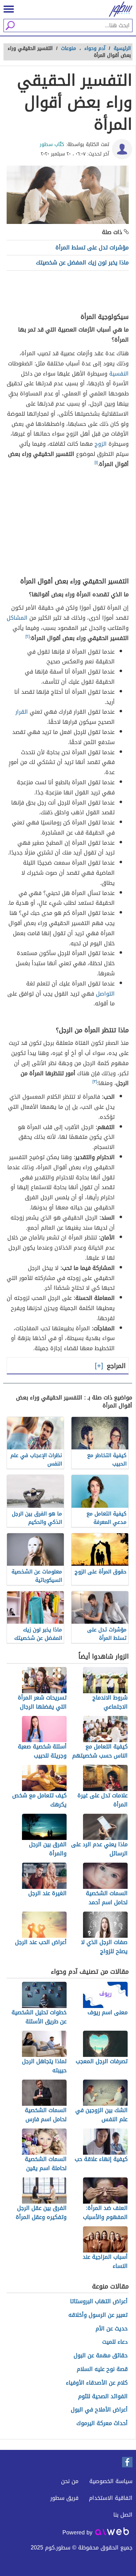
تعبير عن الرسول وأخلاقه (98, 2315)
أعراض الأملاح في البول (99, 2410)
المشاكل (17, 618)
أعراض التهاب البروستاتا (99, 2302)
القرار (22, 712)
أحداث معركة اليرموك (102, 2424)
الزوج (101, 444)
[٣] (95, 1082)
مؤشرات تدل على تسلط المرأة (92, 248)
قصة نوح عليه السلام (102, 2369)
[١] (96, 463)
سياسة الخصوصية (111, 2481)
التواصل (105, 994)
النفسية (119, 374)
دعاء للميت (115, 2342)
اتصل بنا (123, 2515)
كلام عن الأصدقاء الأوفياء (97, 2383)
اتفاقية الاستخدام (111, 2498)
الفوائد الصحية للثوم (103, 2397)
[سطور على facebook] (127, 2462)
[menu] (9, 9)
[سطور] (119, 9)
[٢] (28, 636)
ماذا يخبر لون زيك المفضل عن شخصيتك (82, 263)
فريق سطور (64, 2498)
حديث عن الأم (112, 2329)
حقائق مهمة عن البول (101, 2356)
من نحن (70, 2481)
